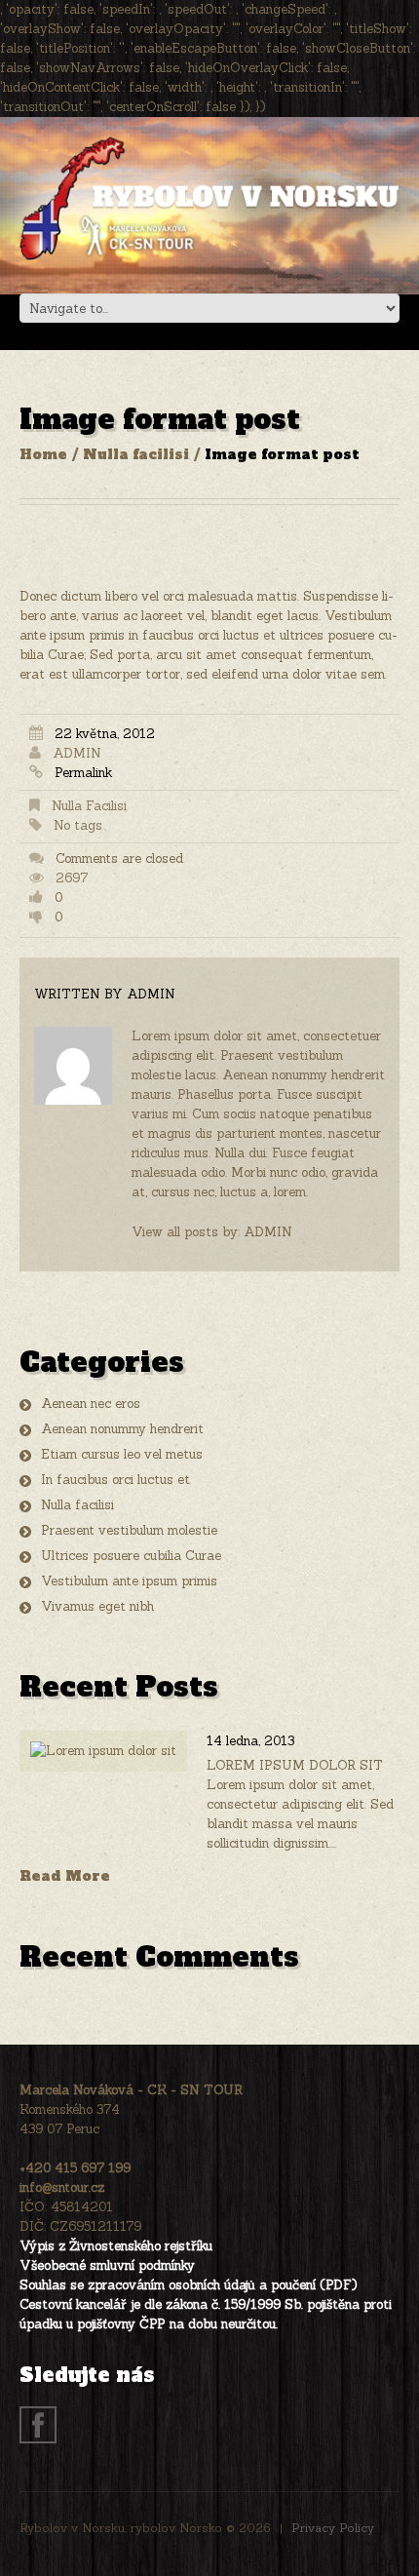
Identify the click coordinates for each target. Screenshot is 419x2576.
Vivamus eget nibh (97, 1606)
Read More (65, 1876)
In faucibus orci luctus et (115, 1480)
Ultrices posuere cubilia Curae (131, 1556)
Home (43, 454)
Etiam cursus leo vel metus (122, 1454)
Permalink (83, 773)
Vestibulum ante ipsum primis (129, 1581)
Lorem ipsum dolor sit (295, 1765)
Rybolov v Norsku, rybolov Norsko (121, 2528)
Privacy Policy (333, 2528)
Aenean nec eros (91, 1404)
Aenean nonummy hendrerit (122, 1429)
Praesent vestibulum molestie (129, 1530)
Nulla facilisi (136, 454)
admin (77, 753)
